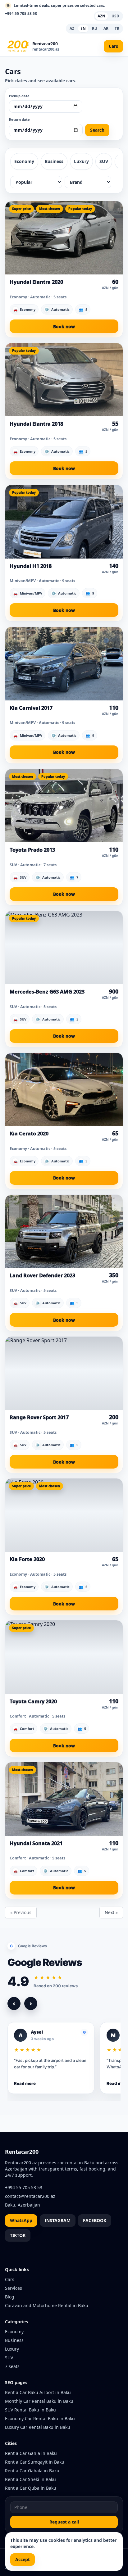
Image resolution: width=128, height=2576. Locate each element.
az (72, 28)
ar (106, 28)
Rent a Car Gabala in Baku (32, 2471)
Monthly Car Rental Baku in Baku (39, 2401)
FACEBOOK (95, 2220)
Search (97, 130)
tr (117, 28)
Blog (10, 2297)
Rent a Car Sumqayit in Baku (35, 2462)
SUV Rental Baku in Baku (30, 2410)
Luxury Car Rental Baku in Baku (38, 2427)
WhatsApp (21, 2220)
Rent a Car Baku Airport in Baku (38, 2392)
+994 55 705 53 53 (21, 14)
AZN (101, 16)
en (83, 28)
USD (115, 16)
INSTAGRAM (58, 2220)
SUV (104, 161)
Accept (23, 2559)
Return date (19, 119)
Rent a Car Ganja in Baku (31, 2453)
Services (14, 2288)
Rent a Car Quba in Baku (31, 2488)
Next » (111, 1912)
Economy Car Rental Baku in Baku (40, 2418)
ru (95, 28)
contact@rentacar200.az (30, 2196)
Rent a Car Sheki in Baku (30, 2479)
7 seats (12, 2366)
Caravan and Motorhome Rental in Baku (47, 2305)
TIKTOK (18, 2235)
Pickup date (19, 96)
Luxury (81, 161)
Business (54, 161)
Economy (24, 161)
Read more (25, 2083)
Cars (113, 46)
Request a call (64, 2522)
